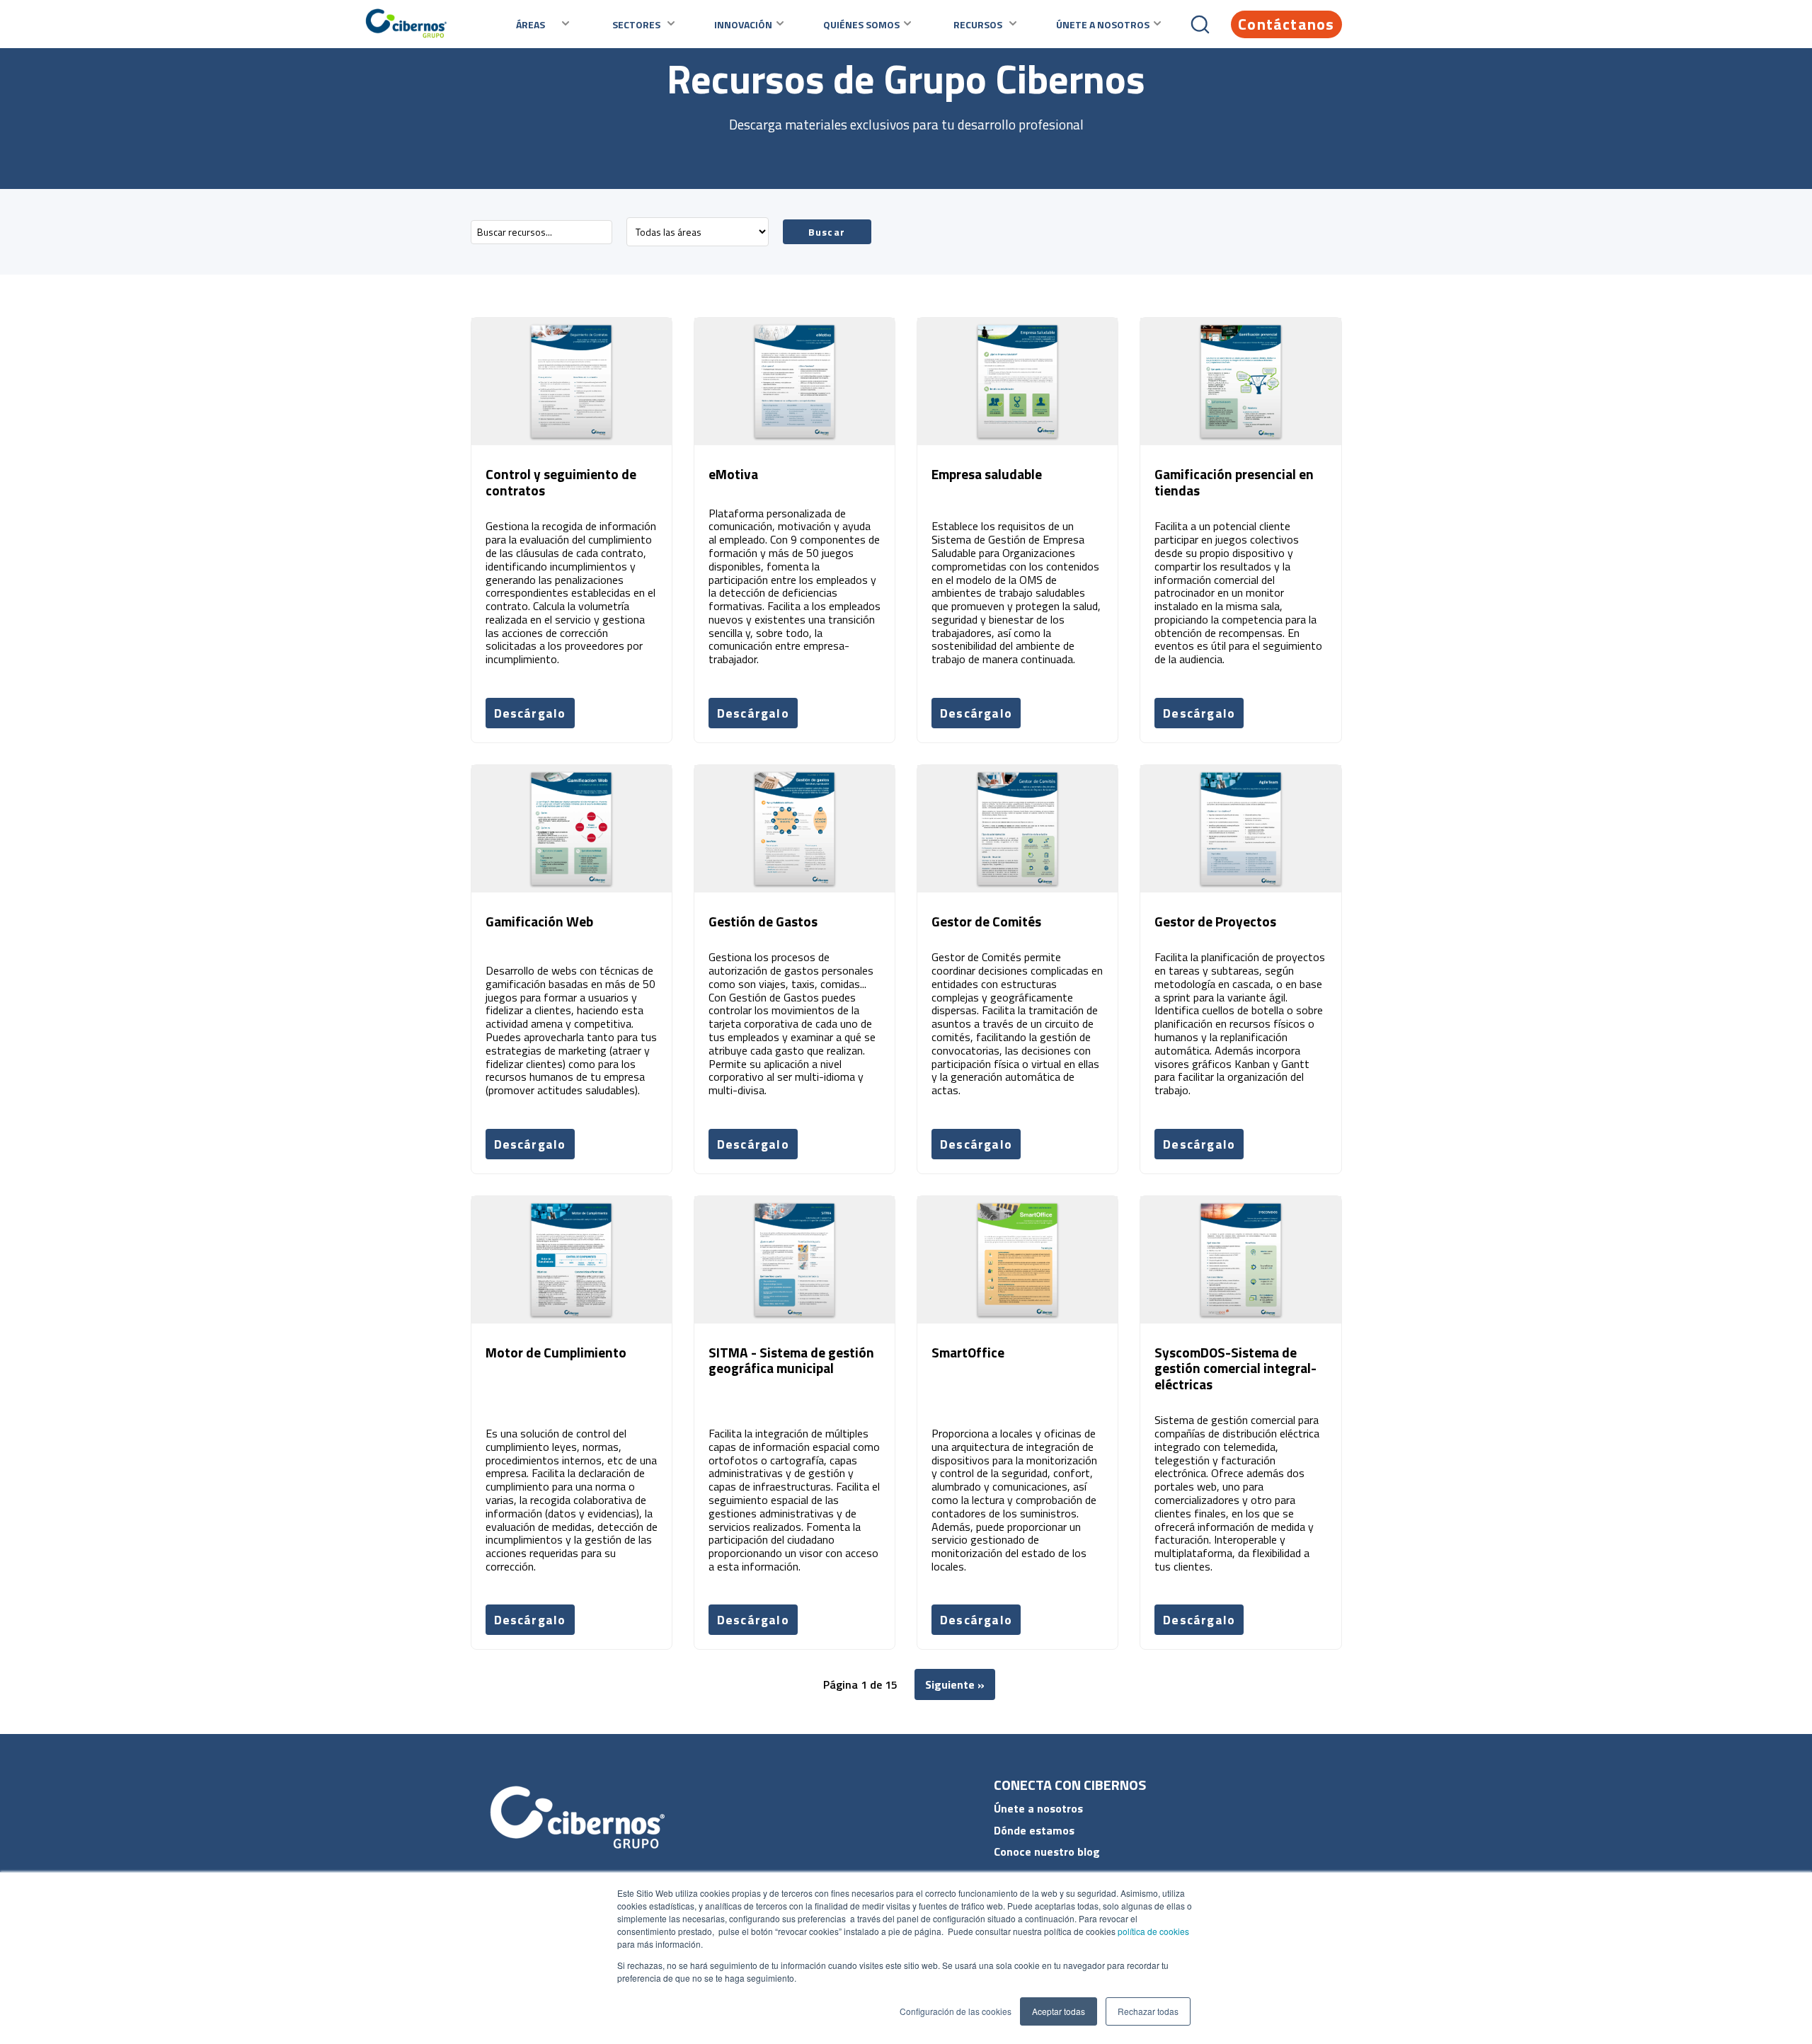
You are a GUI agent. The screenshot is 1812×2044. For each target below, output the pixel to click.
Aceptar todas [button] (1059, 2011)
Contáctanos (1286, 24)
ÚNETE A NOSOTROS (1103, 24)
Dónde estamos (1034, 1830)
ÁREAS (531, 24)
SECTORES (636, 24)
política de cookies (1152, 1931)
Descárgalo (530, 713)
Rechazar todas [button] (1148, 2011)
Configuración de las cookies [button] (956, 2011)
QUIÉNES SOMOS (861, 24)
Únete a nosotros (1038, 1808)
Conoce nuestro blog (1047, 1851)
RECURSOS (978, 24)
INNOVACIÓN (743, 24)
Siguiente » (955, 1684)
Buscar (827, 232)
